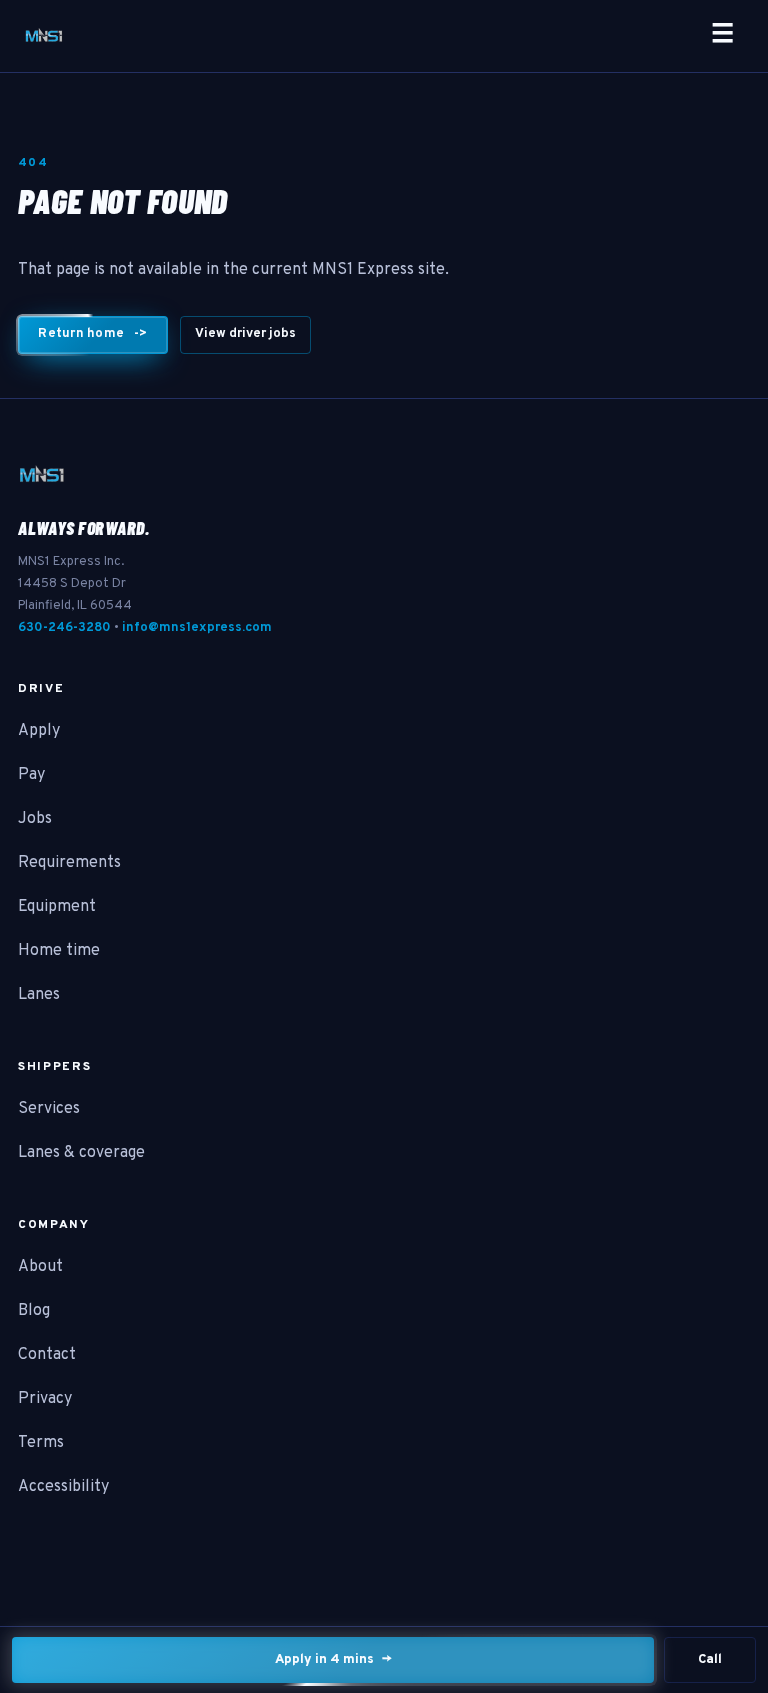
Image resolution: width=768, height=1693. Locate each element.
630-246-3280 (64, 628)
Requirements (69, 863)
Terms (41, 1443)
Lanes (39, 995)
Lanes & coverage (81, 1153)
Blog (34, 1311)
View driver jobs (245, 334)
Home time (59, 951)
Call (710, 1660)
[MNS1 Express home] (44, 36)
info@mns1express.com (197, 628)
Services (49, 1109)
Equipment (57, 907)
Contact (47, 1355)
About (40, 1267)
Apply (39, 731)
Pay (31, 775)
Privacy (45, 1399)
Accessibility (63, 1487)
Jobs (35, 819)
